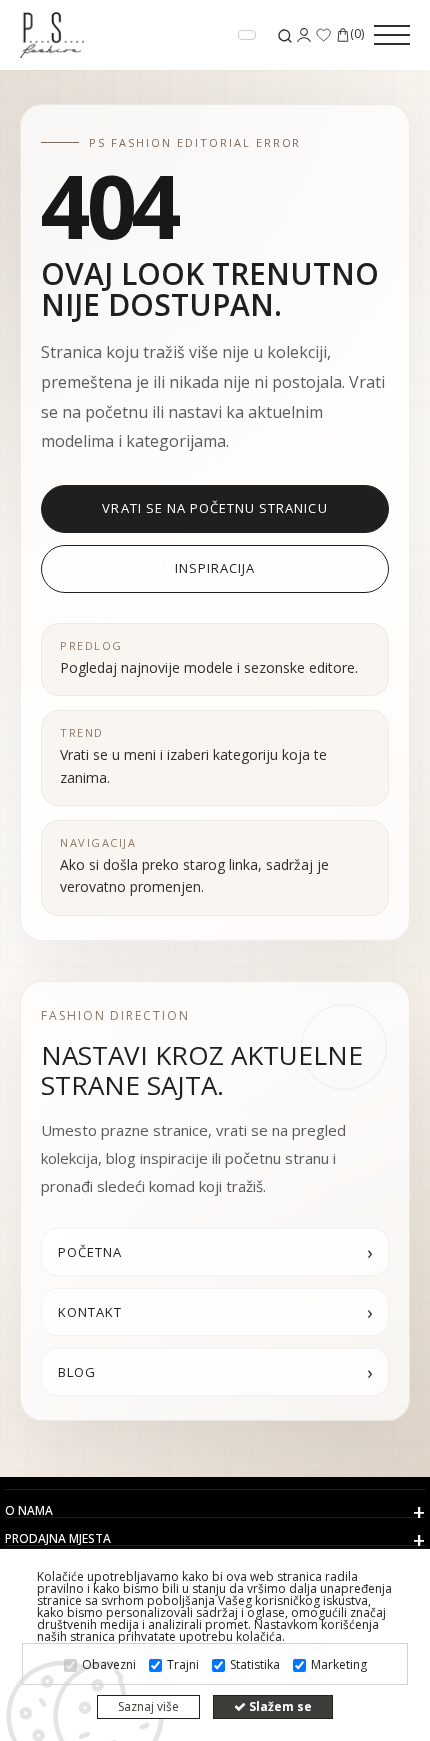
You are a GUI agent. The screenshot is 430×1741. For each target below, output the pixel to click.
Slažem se (279, 1706)
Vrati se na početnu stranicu (214, 508)
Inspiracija (215, 568)
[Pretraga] (285, 35)
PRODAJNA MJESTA (58, 1539)
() (357, 35)
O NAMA (29, 1511)
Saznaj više (148, 1706)
